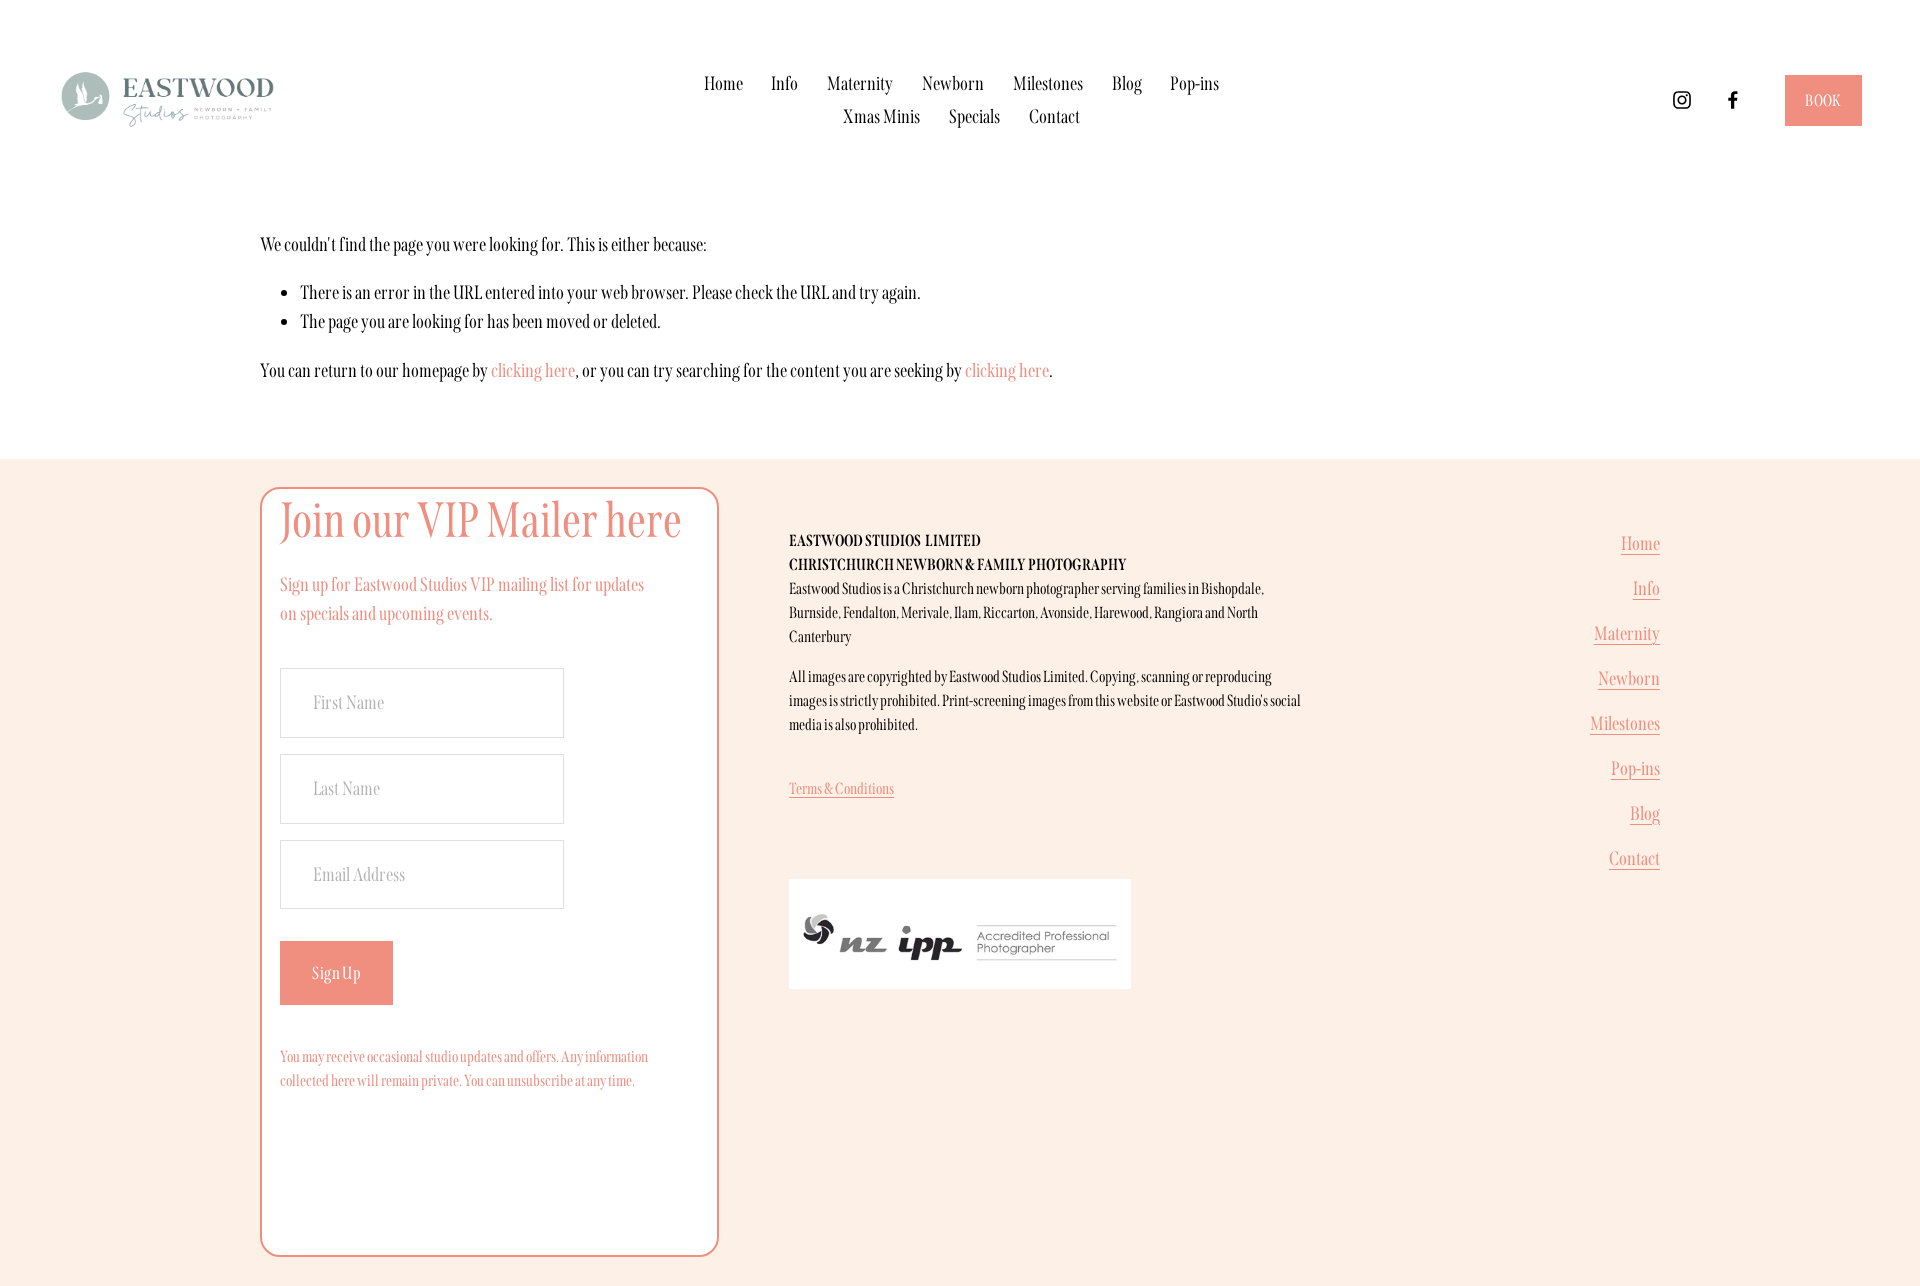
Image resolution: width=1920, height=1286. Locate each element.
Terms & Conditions (841, 788)
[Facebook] (1733, 100)
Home (723, 83)
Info (784, 83)
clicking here (533, 370)
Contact (1054, 116)
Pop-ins (1194, 83)
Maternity (860, 83)
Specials (974, 116)
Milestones (1048, 83)
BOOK (1823, 100)
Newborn (953, 83)
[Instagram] (1682, 100)
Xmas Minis (881, 116)
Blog (1127, 83)
